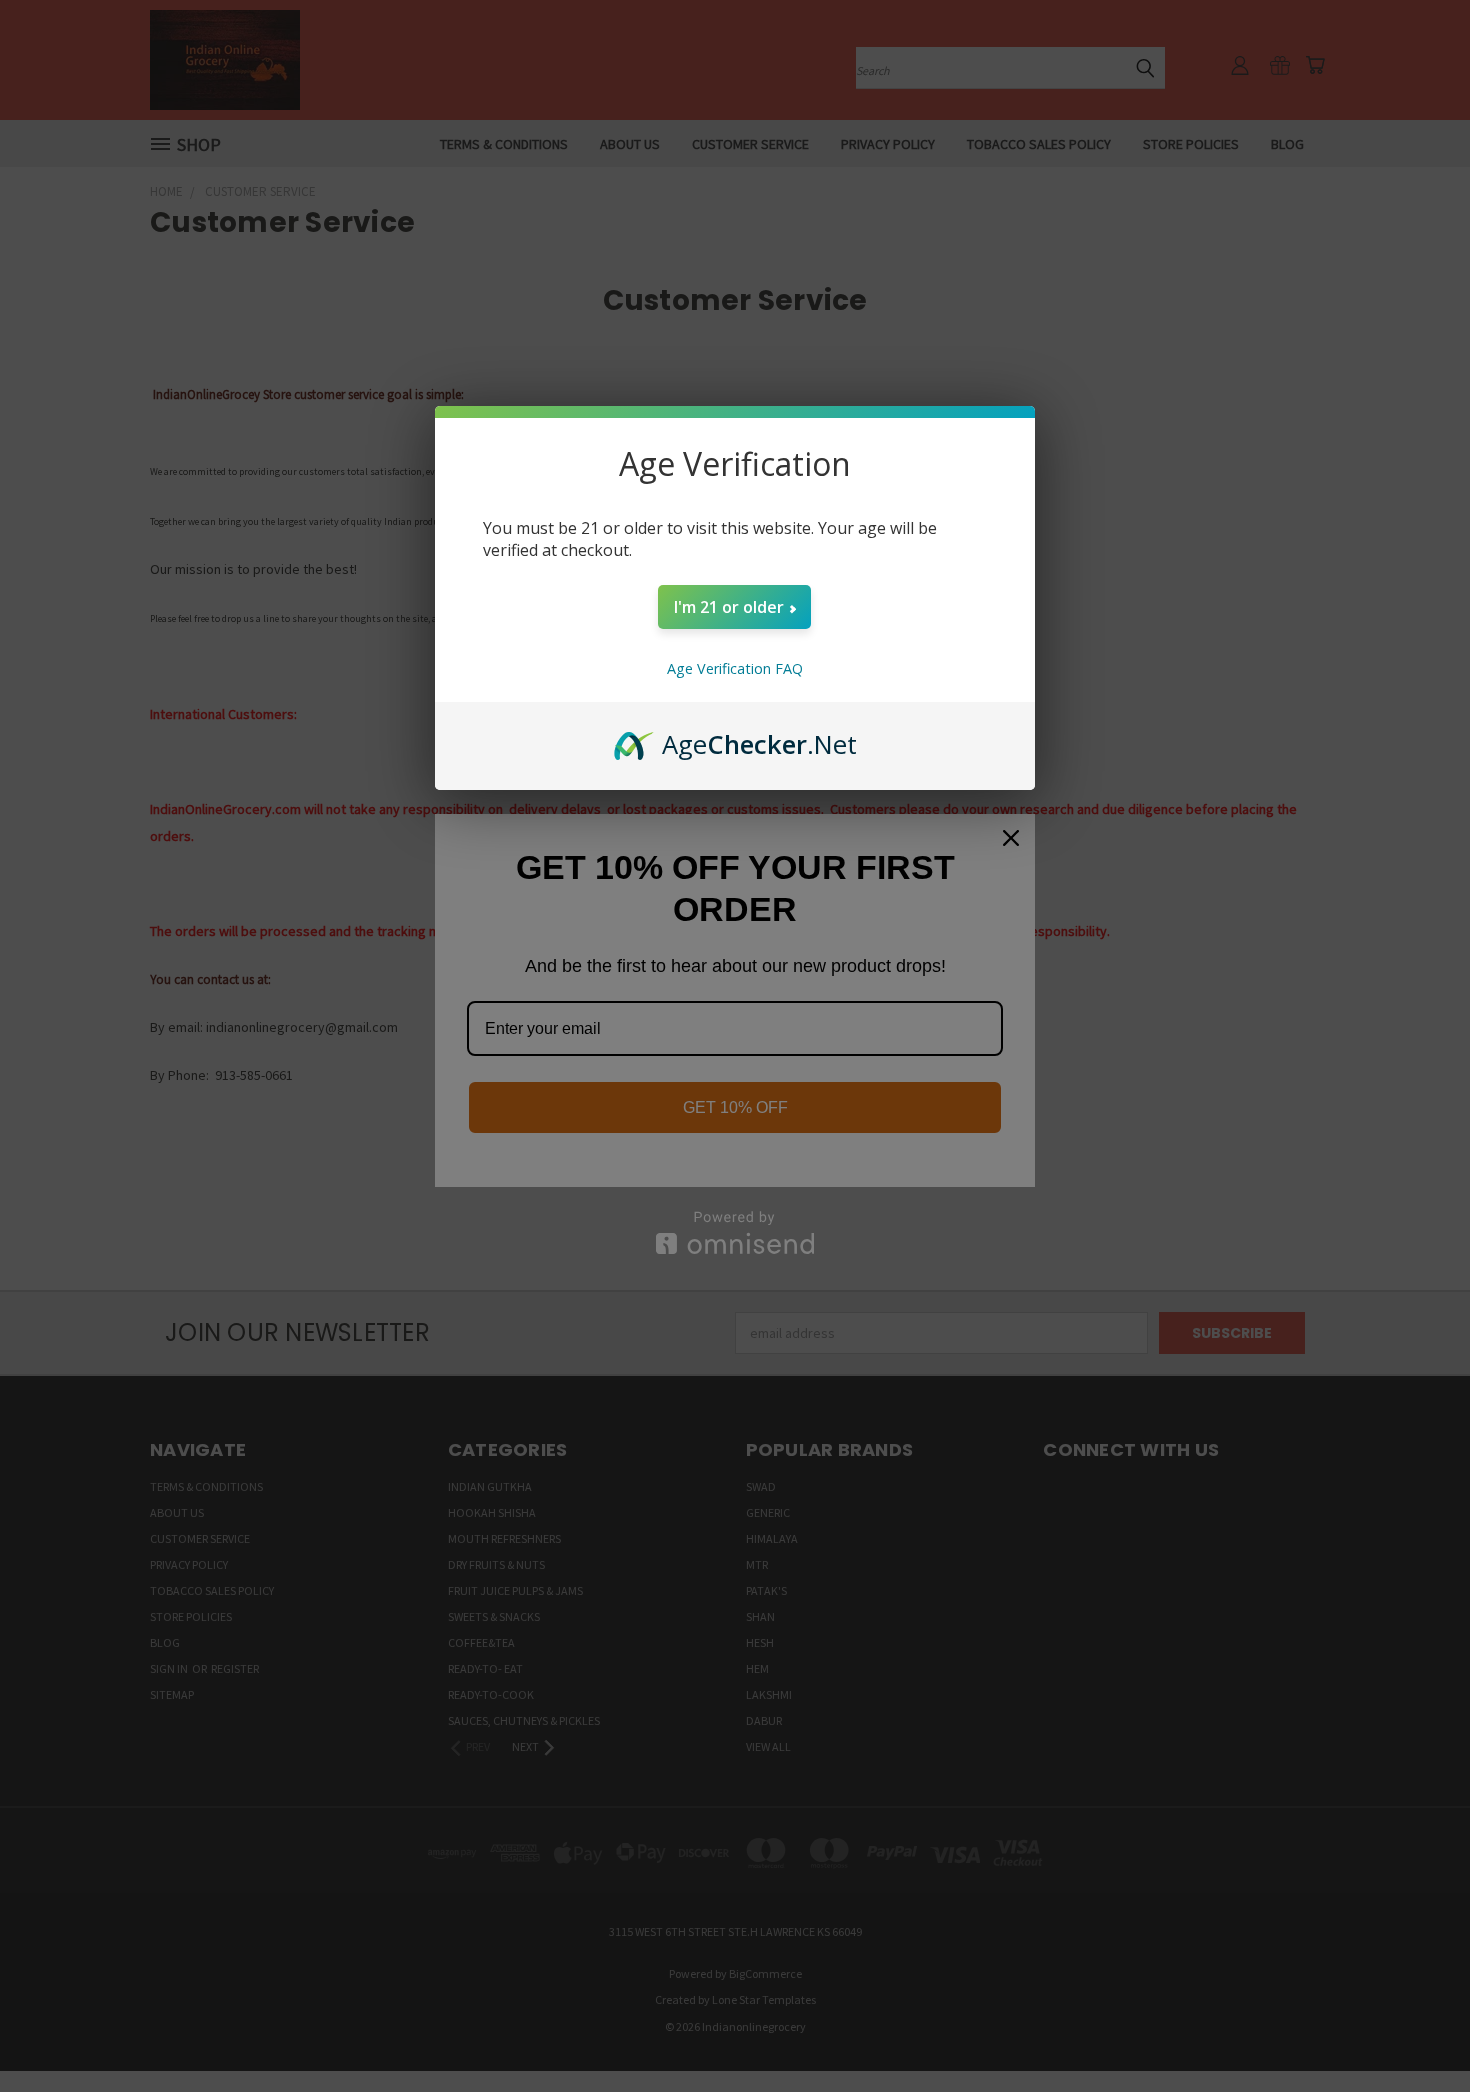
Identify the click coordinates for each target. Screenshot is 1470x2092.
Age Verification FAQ (735, 668)
